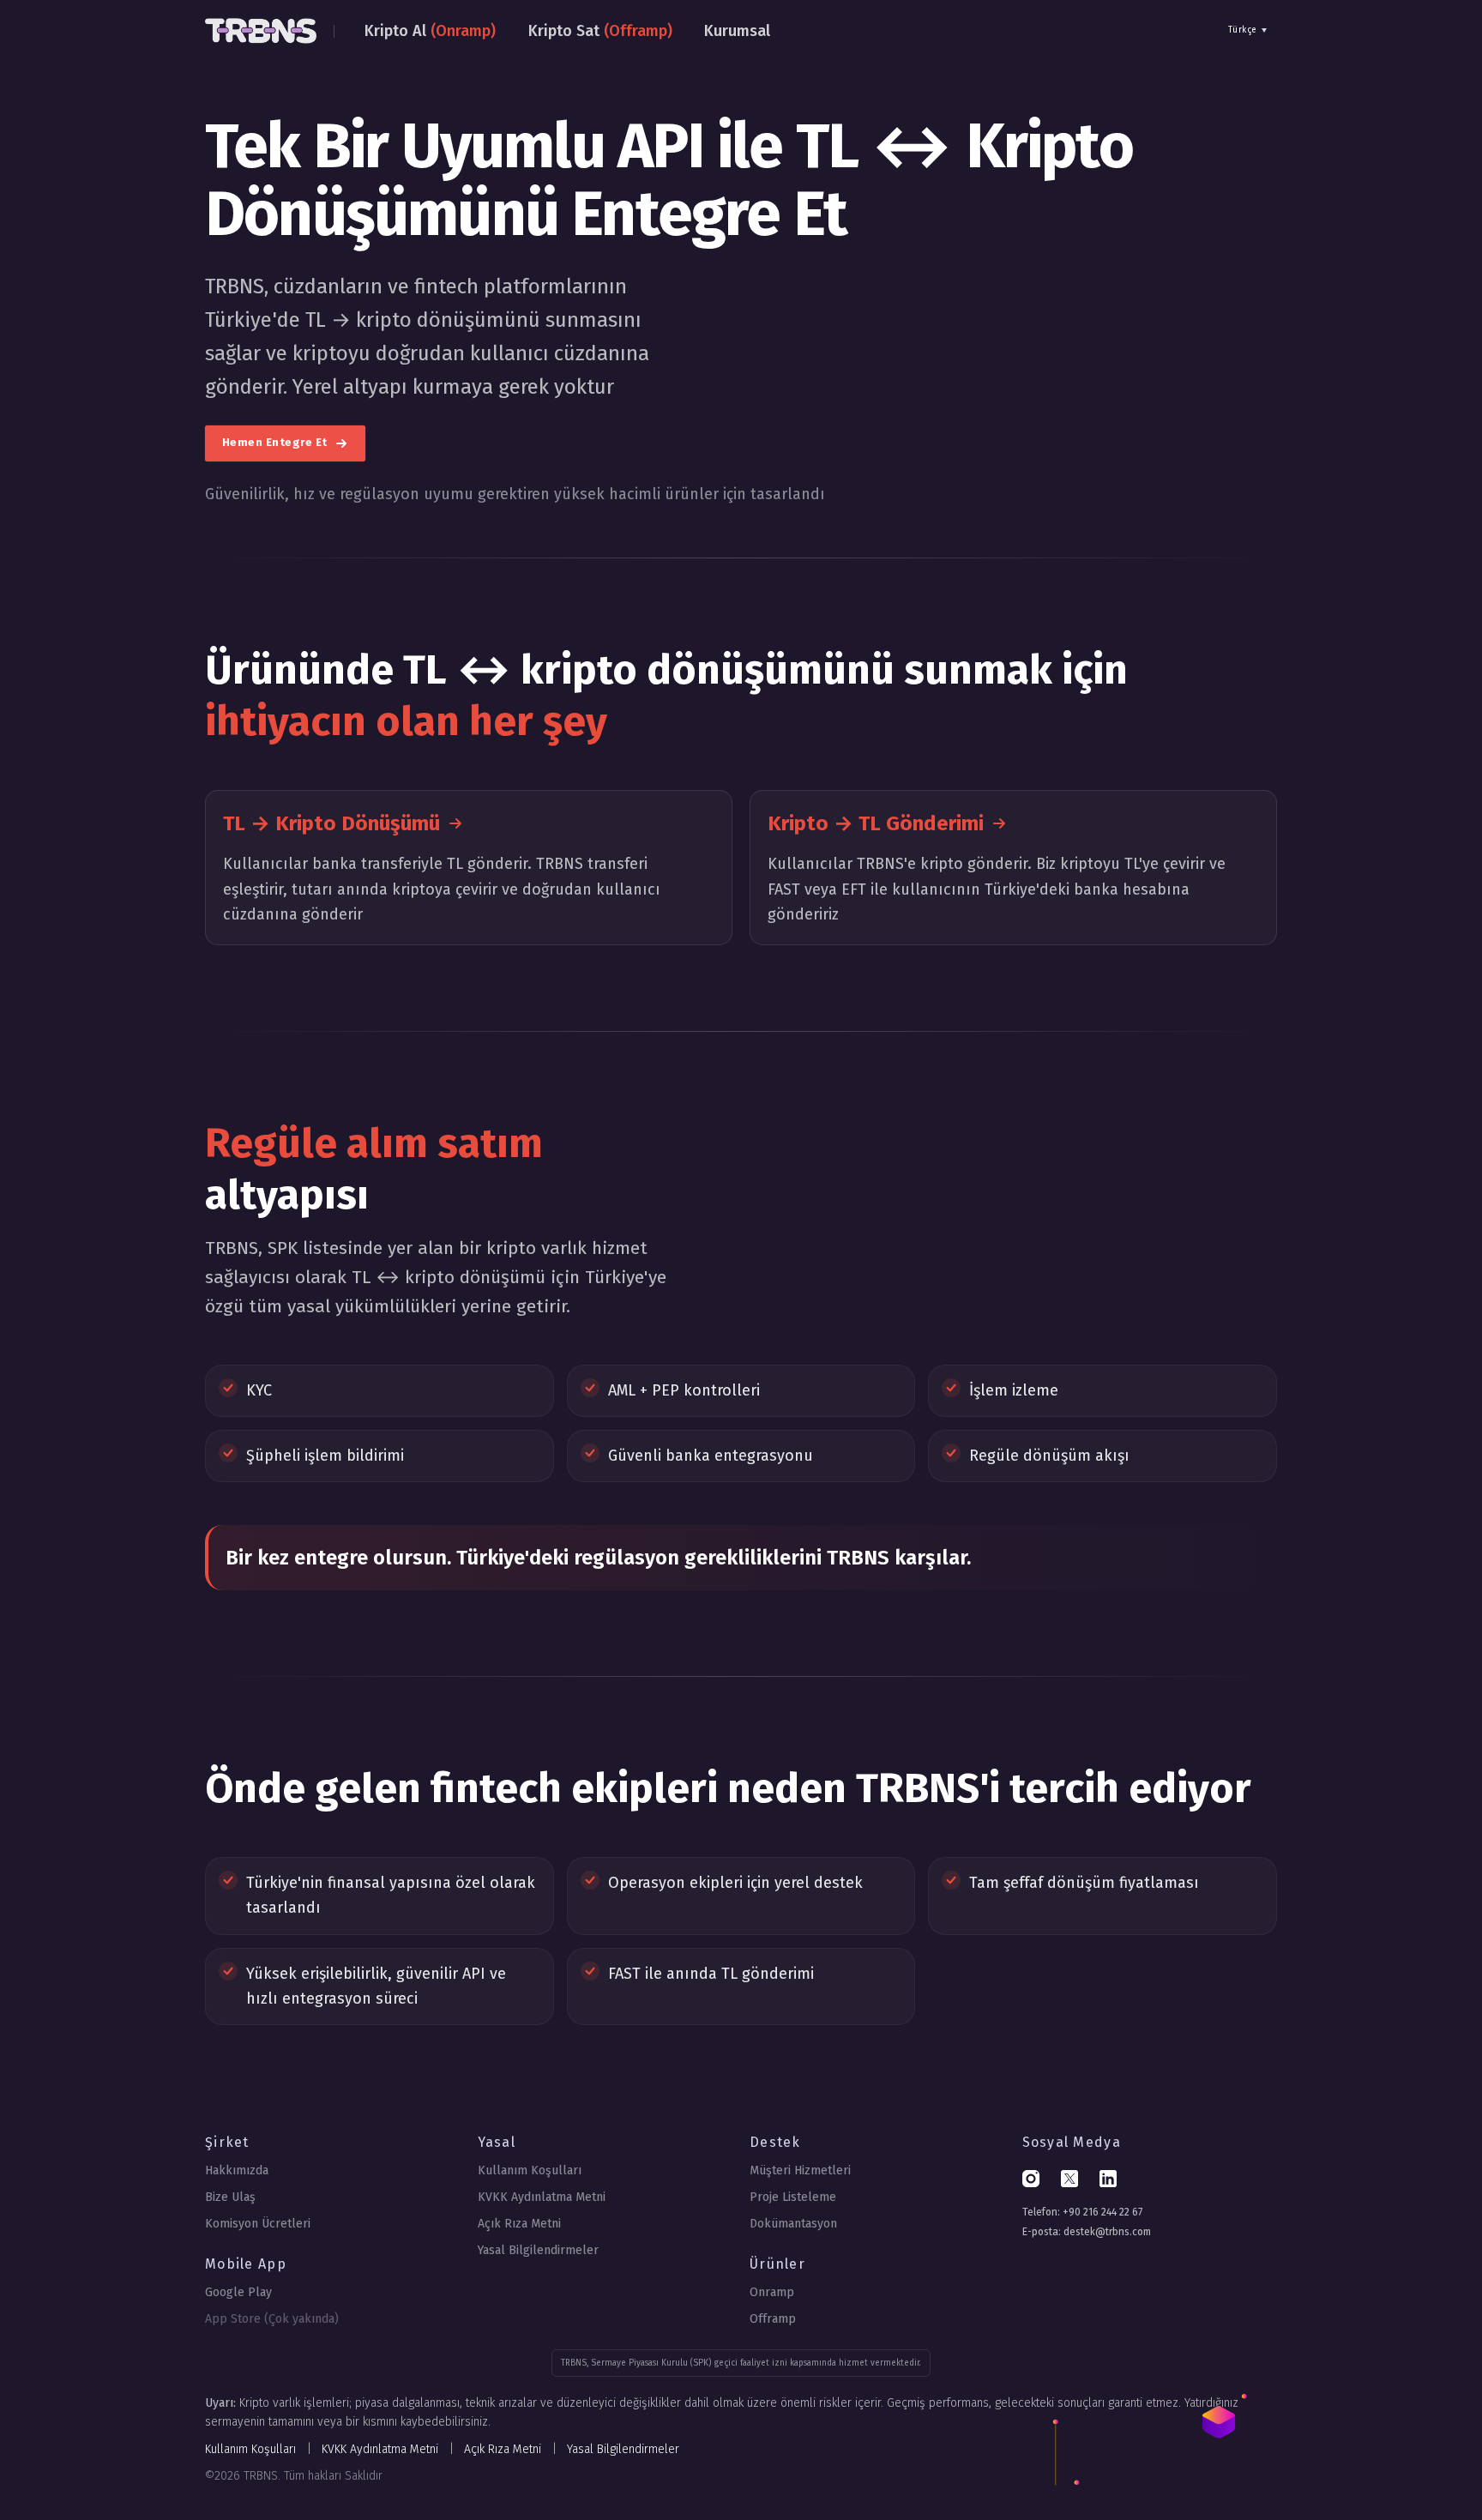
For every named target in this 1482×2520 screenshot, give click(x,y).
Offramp (773, 2319)
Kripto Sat (600, 31)
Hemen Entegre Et (277, 443)
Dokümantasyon (793, 2224)
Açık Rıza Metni (519, 2224)
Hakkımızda (237, 2170)
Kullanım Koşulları (530, 2170)
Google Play (238, 2292)
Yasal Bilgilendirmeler (538, 2250)
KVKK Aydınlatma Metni (542, 2197)
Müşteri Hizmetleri (800, 2170)
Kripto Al (430, 31)
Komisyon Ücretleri (258, 2224)
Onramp (772, 2292)
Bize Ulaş (230, 2197)
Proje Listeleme (793, 2197)
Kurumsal (737, 31)
